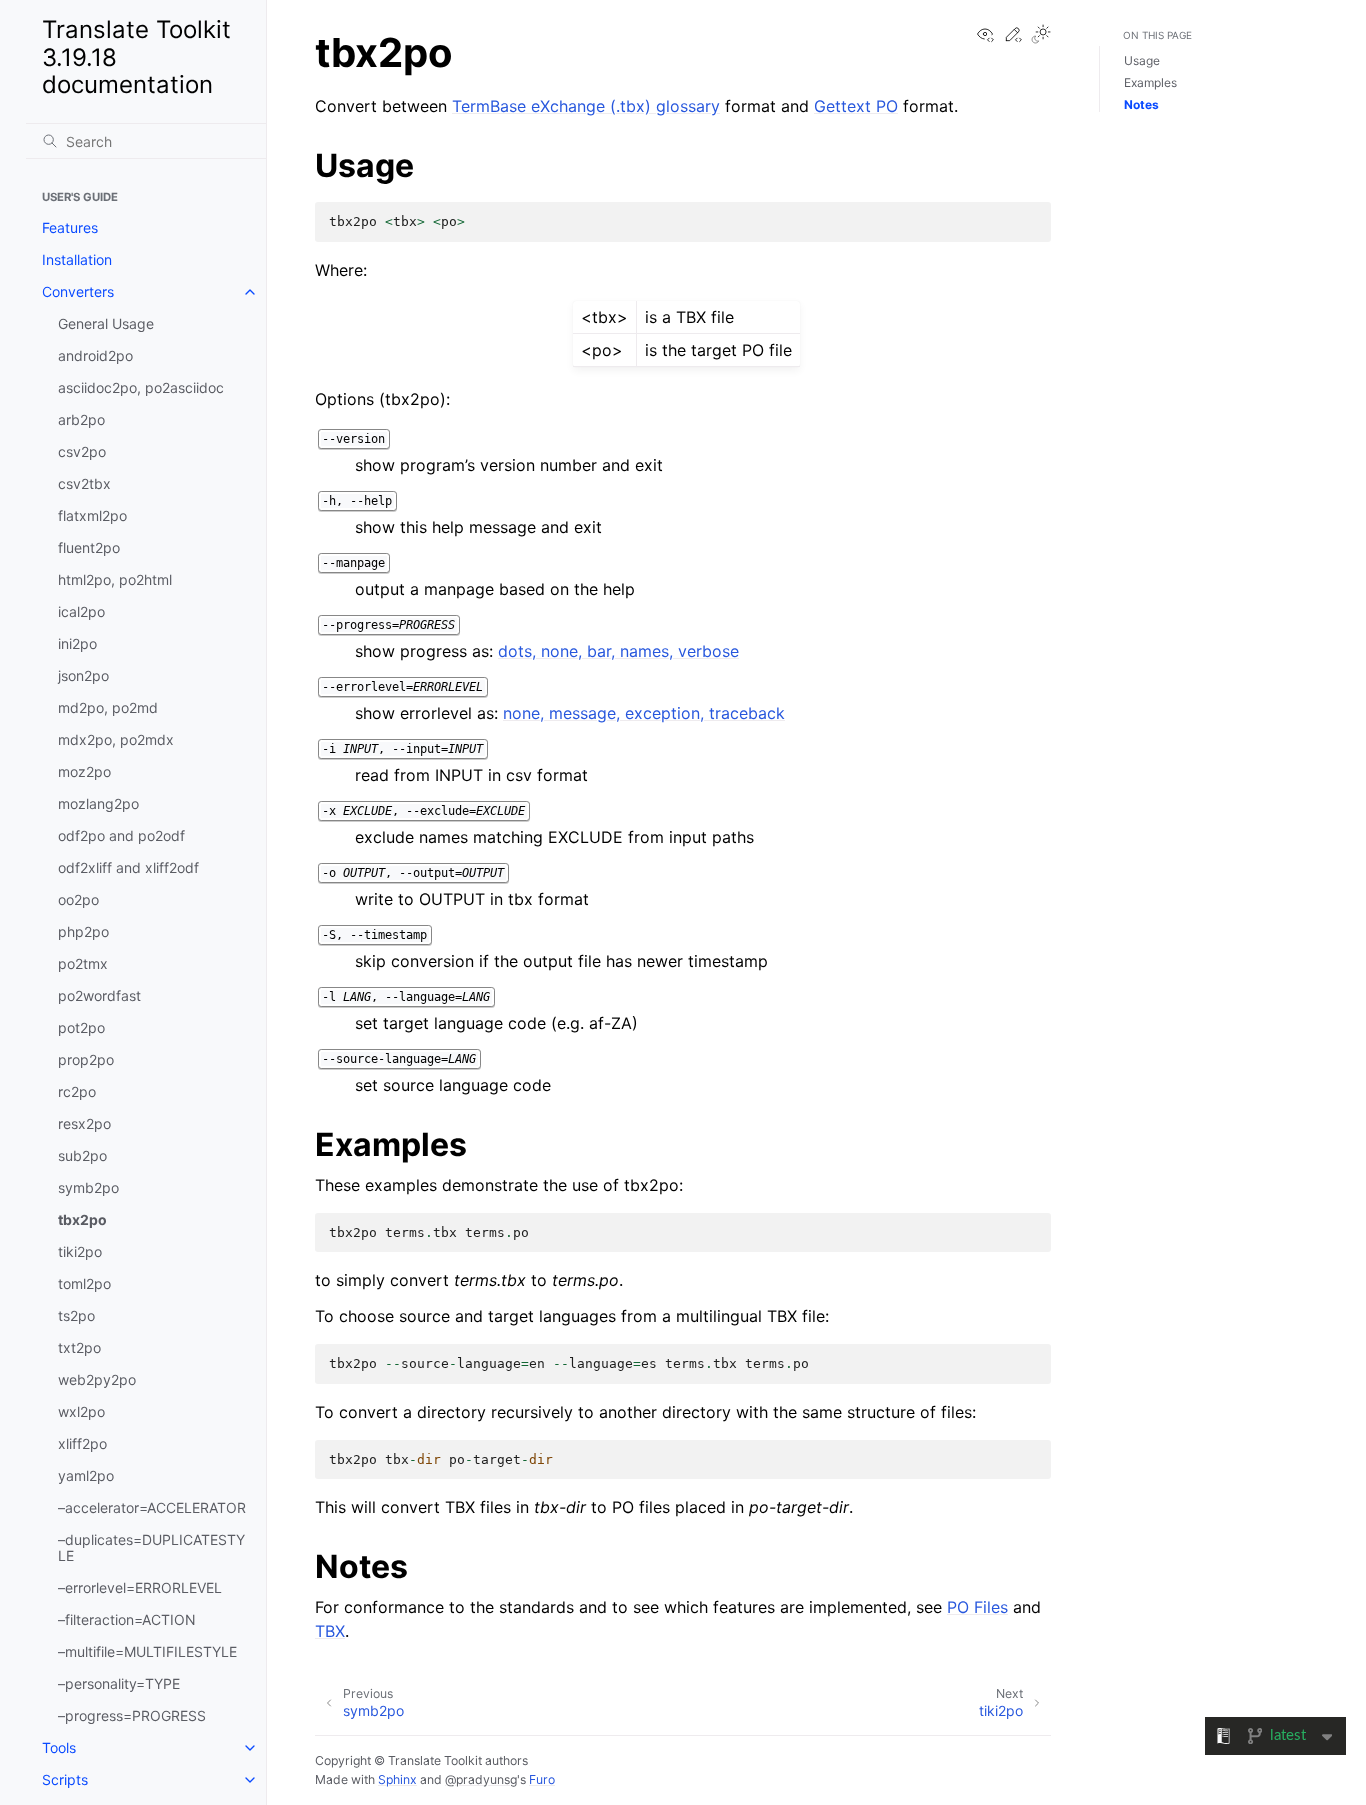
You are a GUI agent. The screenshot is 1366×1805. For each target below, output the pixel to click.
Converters (78, 291)
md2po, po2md (108, 707)
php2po (83, 931)
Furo (542, 1779)
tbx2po (82, 1219)
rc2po (77, 1091)
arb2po (81, 419)
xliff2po (82, 1443)
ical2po (81, 611)
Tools (59, 1747)
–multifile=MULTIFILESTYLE (147, 1651)
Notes (1141, 104)
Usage (1142, 60)
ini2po (77, 643)
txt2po (79, 1347)
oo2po (78, 899)
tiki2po (80, 1251)
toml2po (84, 1283)
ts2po (76, 1315)
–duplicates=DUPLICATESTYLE (151, 1547)
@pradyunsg (481, 1779)
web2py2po (97, 1379)
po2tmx (83, 963)
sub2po (82, 1155)
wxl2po (81, 1411)
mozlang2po (98, 803)
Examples (1150, 82)
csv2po (82, 451)
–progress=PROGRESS (132, 1715)
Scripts (65, 1779)
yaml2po (86, 1475)
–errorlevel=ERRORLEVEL (140, 1587)
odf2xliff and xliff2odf (128, 867)
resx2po (84, 1123)
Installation (77, 259)
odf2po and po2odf (121, 835)
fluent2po (89, 547)
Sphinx (397, 1779)
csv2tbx (84, 483)
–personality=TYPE (119, 1683)
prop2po (86, 1059)
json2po (83, 675)
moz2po (84, 771)
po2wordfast (99, 995)
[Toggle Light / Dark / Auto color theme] (1041, 35)
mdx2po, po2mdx (116, 739)
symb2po (88, 1187)
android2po (95, 355)
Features (70, 227)
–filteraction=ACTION (127, 1619)
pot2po (81, 1027)
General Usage (106, 323)
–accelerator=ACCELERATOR (152, 1507)
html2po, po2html (115, 579)
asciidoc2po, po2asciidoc (141, 387)
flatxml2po (92, 515)
